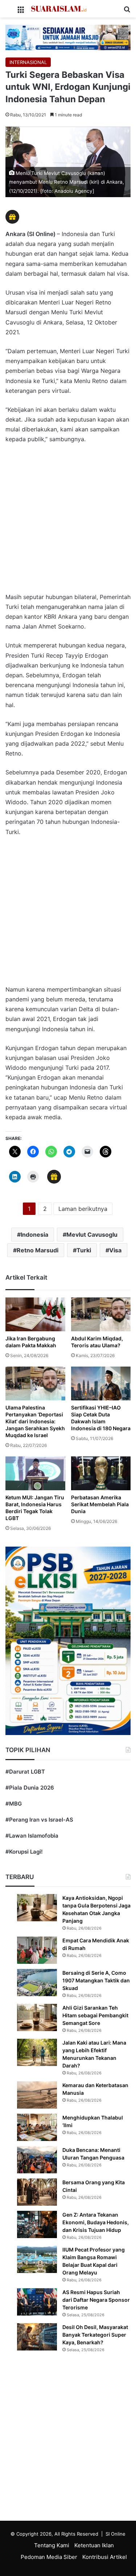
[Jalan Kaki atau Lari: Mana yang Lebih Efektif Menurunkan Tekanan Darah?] (37, 2052)
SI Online (116, 2534)
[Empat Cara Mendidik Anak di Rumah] (37, 1950)
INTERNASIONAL (28, 62)
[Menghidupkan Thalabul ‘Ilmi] (37, 2127)
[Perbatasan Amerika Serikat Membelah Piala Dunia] (101, 1473)
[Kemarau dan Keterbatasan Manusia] (37, 2095)
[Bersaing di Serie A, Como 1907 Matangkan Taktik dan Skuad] (37, 1983)
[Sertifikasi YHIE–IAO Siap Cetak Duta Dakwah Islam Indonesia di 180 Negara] (101, 1383)
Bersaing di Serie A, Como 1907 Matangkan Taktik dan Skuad (96, 1980)
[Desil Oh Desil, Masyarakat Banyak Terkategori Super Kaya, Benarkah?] (37, 2337)
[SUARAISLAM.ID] (59, 9)
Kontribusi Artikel (105, 2557)
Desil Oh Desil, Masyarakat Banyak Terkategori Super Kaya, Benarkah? (95, 2335)
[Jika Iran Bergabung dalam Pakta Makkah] (35, 1314)
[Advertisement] (68, 522)
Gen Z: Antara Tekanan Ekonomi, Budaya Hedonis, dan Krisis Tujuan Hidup (96, 2222)
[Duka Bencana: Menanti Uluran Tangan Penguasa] (37, 2160)
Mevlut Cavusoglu (92, 1235)
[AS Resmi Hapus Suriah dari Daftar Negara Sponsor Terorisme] (37, 2302)
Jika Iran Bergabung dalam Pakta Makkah (31, 1342)
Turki (84, 1250)
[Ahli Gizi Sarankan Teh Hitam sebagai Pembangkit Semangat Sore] (37, 2017)
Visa (115, 1250)
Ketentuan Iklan (94, 2545)
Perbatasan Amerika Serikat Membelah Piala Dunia (100, 1504)
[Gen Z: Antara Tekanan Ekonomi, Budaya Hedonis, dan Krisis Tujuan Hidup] (37, 2224)
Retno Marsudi (38, 1250)
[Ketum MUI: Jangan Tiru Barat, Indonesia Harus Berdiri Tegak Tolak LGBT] (35, 1473)
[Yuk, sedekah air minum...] (68, 37)
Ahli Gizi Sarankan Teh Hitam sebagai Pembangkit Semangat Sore (95, 2015)
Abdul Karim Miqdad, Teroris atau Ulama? (97, 1342)
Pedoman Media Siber (49, 2557)
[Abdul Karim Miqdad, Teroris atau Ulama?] (101, 1314)
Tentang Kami (52, 2545)
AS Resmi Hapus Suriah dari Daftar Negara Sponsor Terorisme (96, 2300)
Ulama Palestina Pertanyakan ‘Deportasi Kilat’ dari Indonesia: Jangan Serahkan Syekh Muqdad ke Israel (35, 1421)
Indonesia (34, 1235)
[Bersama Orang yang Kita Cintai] (37, 2192)
